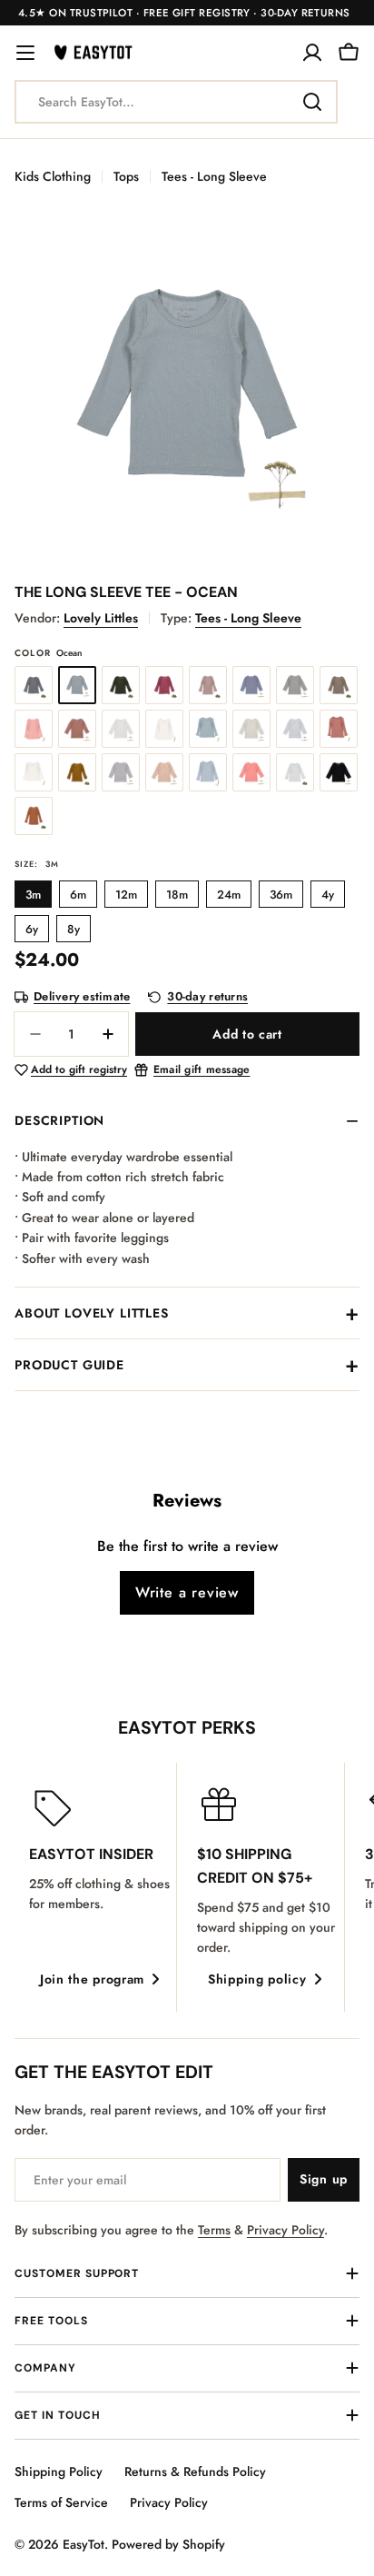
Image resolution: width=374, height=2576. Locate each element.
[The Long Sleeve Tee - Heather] (295, 685)
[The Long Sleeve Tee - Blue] (208, 772)
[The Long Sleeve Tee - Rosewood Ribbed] (339, 729)
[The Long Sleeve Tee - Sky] (295, 729)
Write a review (187, 1592)
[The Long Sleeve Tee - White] (121, 729)
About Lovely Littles (92, 1313)
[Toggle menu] (25, 53)
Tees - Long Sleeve (214, 176)
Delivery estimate (82, 997)
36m (281, 895)
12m (126, 895)
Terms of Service (61, 2502)
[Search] (312, 102)
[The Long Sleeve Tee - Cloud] (121, 772)
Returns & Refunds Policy (195, 2472)
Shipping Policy (59, 2472)
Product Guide (69, 1365)
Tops (126, 176)
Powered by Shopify (168, 2544)
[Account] (312, 53)
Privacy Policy (285, 2230)
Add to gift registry (79, 1070)
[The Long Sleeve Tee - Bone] (295, 772)
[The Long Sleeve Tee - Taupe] (339, 685)
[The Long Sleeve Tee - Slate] (34, 685)
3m (33, 895)
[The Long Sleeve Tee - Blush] (164, 772)
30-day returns (207, 997)
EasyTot (84, 2544)
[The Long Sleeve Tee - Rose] (34, 729)
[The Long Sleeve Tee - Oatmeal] (251, 729)
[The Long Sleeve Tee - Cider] (77, 772)
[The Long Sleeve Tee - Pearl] (164, 729)
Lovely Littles (101, 618)
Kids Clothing (53, 176)
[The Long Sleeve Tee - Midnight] (251, 685)
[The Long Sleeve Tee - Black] (339, 772)
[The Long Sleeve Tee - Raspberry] (164, 685)
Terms (214, 2230)
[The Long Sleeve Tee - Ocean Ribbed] (208, 729)
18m (177, 895)
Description (59, 1120)
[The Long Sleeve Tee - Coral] (251, 772)
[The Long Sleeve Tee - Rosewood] (77, 729)
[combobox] (176, 102)
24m (229, 895)
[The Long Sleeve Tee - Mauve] (208, 685)
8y (74, 929)
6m (78, 895)
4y (328, 895)
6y (32, 929)
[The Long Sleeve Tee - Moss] (121, 685)
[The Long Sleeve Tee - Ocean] (77, 685)
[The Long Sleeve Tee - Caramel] (34, 816)
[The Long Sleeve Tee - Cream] (34, 772)
